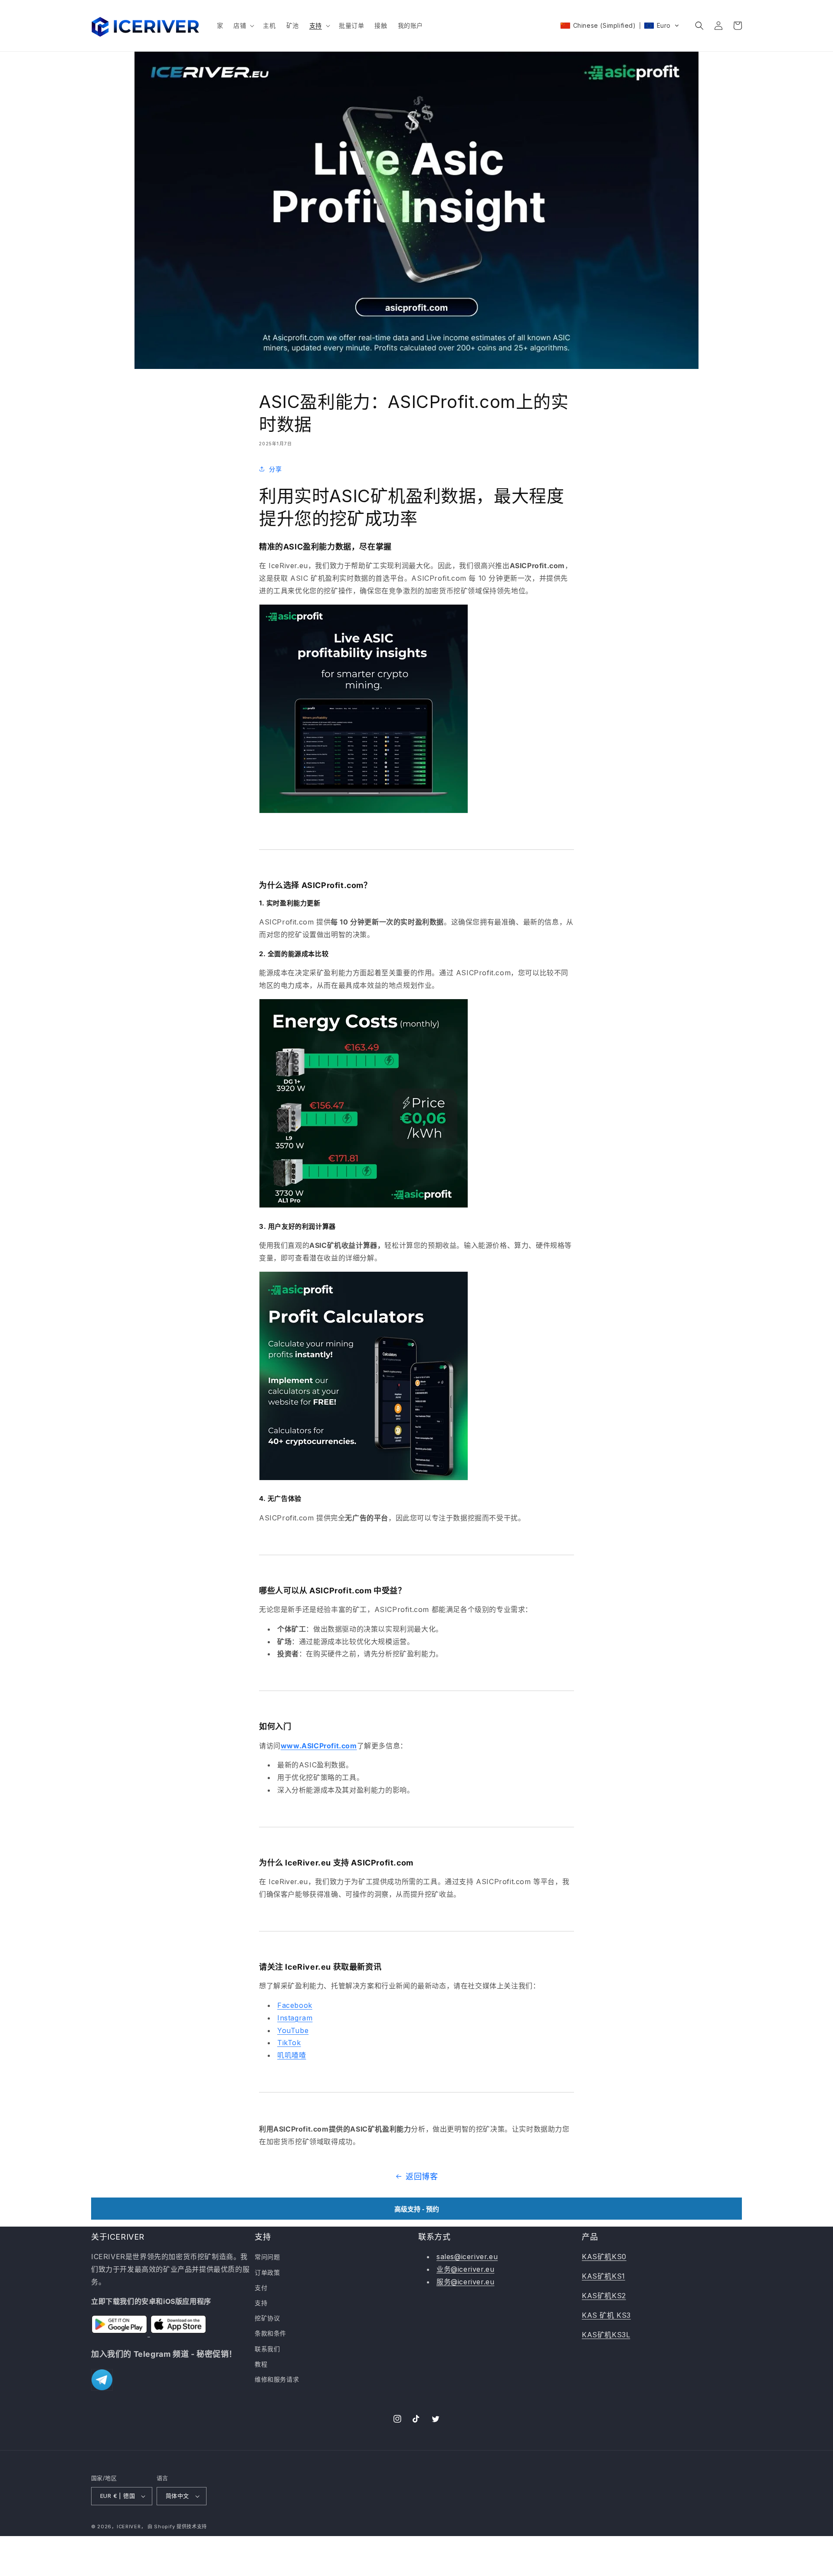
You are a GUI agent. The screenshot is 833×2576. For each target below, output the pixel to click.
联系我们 (267, 2349)
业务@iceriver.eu (465, 2269)
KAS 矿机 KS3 (606, 2315)
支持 (261, 2303)
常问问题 (267, 2257)
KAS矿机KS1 (603, 2276)
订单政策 (267, 2272)
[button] (243, 26)
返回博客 (422, 2176)
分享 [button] (275, 469)
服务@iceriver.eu (465, 2282)
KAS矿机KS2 (604, 2296)
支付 (261, 2288)
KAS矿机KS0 (604, 2257)
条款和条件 (271, 2333)
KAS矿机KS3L (606, 2335)
